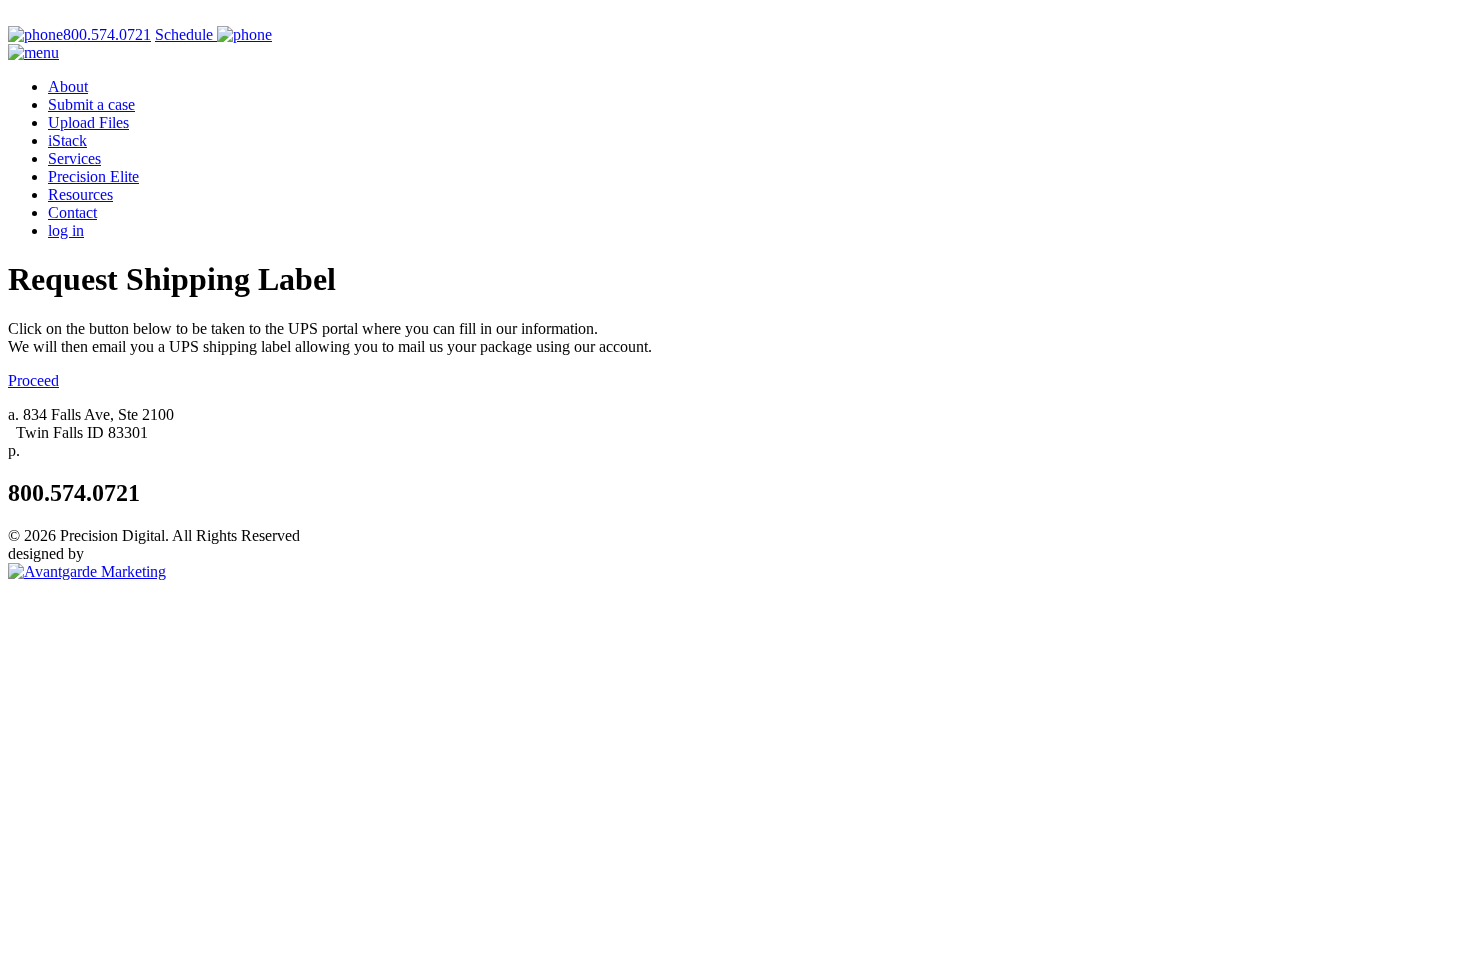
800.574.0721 (107, 34)
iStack (67, 140)
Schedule (186, 34)
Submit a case (91, 104)
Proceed (33, 380)
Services (74, 158)
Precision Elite (93, 176)
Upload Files (88, 122)
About (68, 86)
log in (66, 230)
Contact (72, 212)
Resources (80, 194)
